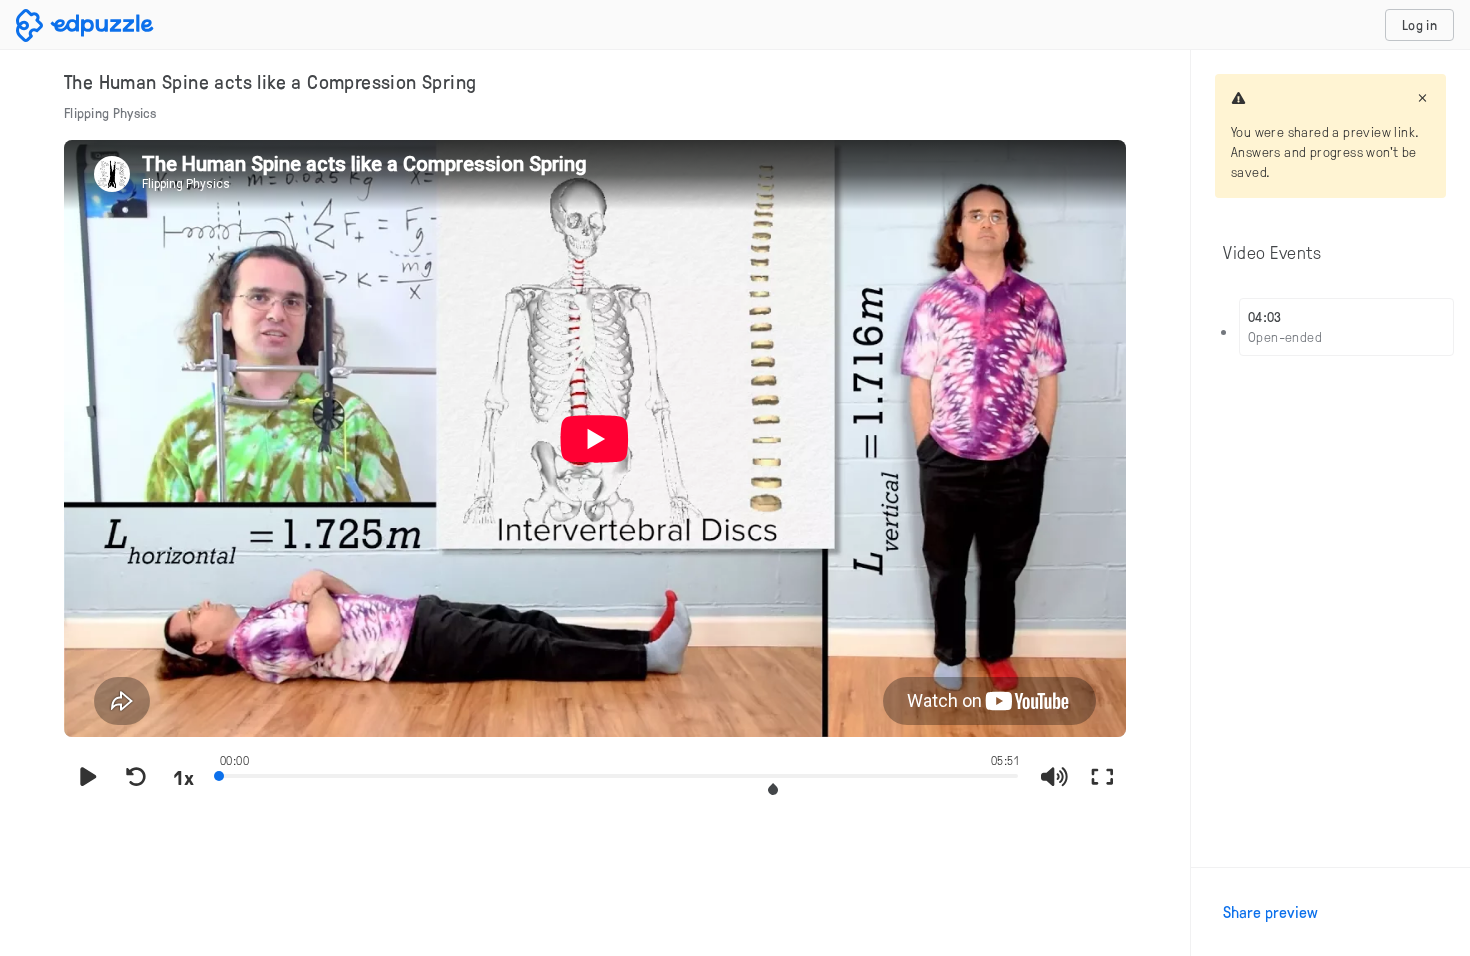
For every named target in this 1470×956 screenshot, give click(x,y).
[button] (773, 789)
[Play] (88, 777)
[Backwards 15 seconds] (136, 777)
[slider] (619, 774)
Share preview (1270, 912)
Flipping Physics (110, 112)
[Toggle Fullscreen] (1102, 777)
